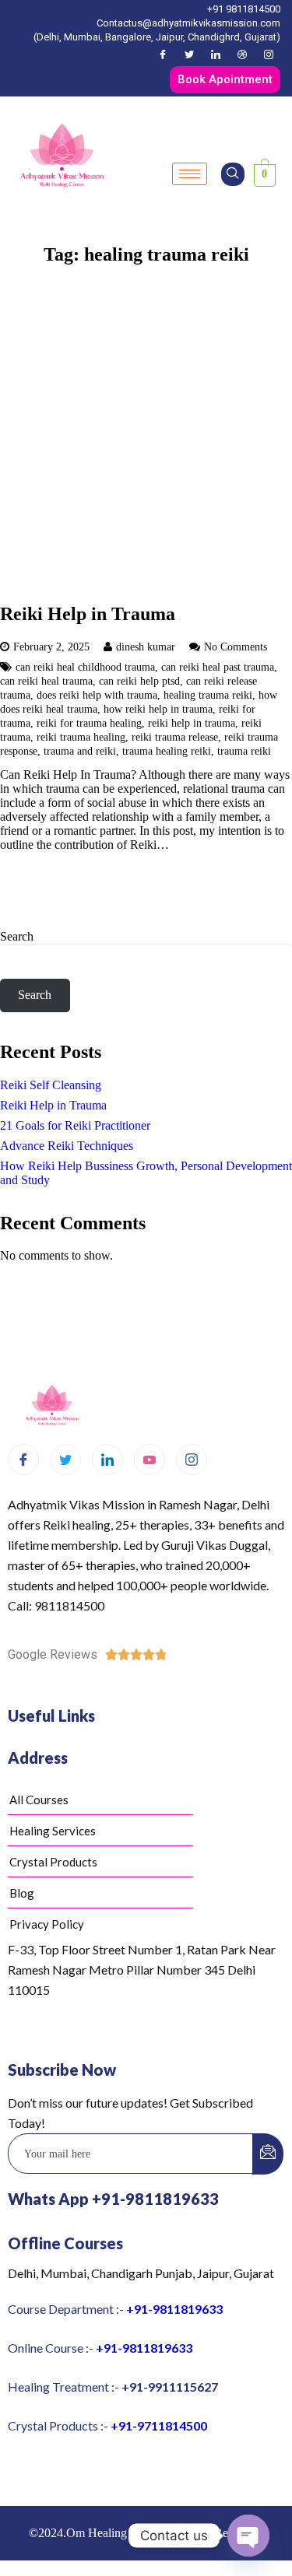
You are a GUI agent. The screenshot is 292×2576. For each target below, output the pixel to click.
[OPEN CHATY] (248, 2536)
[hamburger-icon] (190, 174)
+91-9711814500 (159, 2425)
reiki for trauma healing (89, 723)
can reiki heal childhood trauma (85, 667)
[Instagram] (269, 54)
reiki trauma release (175, 737)
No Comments (236, 647)
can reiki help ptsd (139, 681)
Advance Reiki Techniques (67, 1146)
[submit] (268, 2154)
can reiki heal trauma (46, 681)
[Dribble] (242, 54)
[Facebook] (163, 54)
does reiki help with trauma (97, 695)
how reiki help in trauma (158, 709)
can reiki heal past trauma (218, 667)
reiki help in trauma (192, 723)
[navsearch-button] (233, 174)
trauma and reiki (80, 751)
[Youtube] (150, 1460)
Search (17, 936)
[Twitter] (189, 54)
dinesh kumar (146, 647)
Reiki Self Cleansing (51, 1085)
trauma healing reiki (167, 751)
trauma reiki (244, 751)
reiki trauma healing (81, 737)
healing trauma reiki (208, 695)
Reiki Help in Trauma (88, 614)
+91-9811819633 (174, 2309)
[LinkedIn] (216, 54)
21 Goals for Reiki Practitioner (75, 1125)
